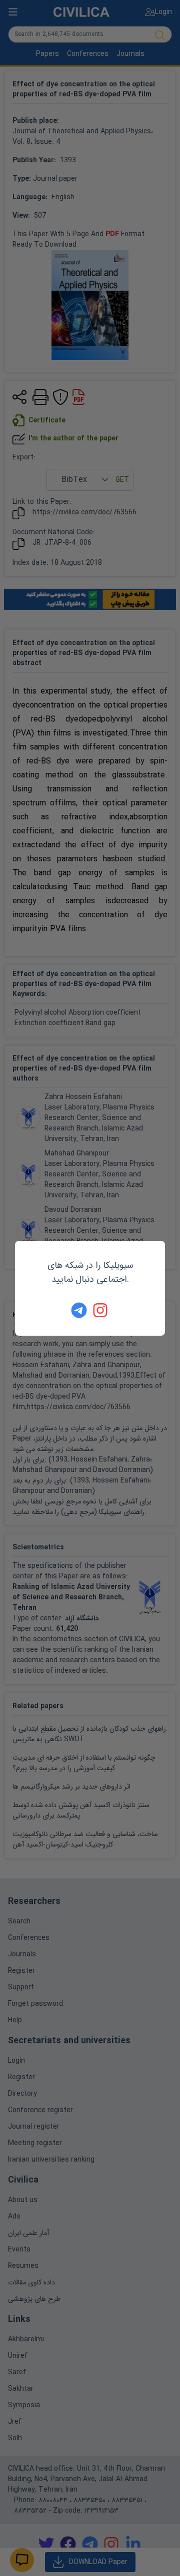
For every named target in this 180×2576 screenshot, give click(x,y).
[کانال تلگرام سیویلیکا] (79, 1310)
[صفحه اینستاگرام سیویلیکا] (101, 1310)
